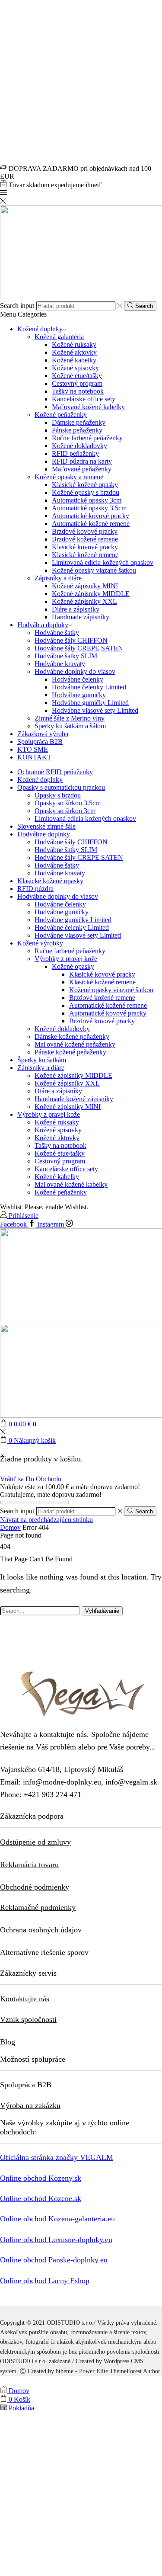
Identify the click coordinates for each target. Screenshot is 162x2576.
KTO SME (33, 749)
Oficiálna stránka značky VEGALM (57, 2157)
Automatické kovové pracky (91, 516)
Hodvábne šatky (57, 633)
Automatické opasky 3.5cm (89, 508)
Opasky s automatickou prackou (61, 787)
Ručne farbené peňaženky (87, 438)
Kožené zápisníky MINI (85, 586)
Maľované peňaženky (82, 469)
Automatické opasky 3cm (87, 500)
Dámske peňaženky (79, 422)
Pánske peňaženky (77, 430)
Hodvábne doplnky (44, 834)
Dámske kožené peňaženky (72, 1036)
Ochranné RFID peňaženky (55, 772)
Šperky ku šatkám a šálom (70, 726)
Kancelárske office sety (84, 399)
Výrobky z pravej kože (66, 959)
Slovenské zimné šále (46, 826)
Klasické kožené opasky (85, 485)
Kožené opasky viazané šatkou (94, 570)
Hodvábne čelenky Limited (89, 687)
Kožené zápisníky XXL (84, 601)
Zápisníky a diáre (58, 578)
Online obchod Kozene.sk (41, 2198)
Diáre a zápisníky (76, 609)
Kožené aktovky (74, 352)
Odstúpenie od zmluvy (35, 1842)
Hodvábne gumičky (79, 695)
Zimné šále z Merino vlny (70, 718)
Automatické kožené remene (91, 524)
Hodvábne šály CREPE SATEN (79, 648)
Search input (17, 306)
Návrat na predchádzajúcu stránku (46, 1520)
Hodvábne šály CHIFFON (71, 640)
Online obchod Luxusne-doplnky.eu (56, 2240)
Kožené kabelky (74, 360)
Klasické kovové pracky (85, 547)
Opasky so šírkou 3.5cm (68, 803)
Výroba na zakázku (30, 2105)
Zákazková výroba (43, 734)
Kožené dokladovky (79, 446)
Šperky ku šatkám (42, 1060)
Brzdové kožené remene (85, 539)
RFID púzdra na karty (82, 461)
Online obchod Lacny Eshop (45, 2281)
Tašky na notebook (78, 391)
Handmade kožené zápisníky (74, 1099)
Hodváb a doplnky (43, 625)
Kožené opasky (73, 966)
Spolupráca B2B (40, 742)
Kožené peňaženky (61, 415)
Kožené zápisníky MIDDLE (91, 594)
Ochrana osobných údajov (41, 1930)
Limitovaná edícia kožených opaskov (103, 562)
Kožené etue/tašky (77, 376)
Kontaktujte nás (25, 1999)
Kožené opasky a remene (69, 477)
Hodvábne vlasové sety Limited (95, 710)
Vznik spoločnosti (28, 2019)
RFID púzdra (35, 889)
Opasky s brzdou (58, 795)
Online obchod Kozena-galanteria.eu (57, 2219)
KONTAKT (34, 757)
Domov (10, 1527)
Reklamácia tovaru (29, 1865)
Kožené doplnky (40, 329)
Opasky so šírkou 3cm (65, 811)
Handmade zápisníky (81, 617)
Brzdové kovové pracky (85, 531)
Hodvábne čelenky (78, 679)
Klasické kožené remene (85, 555)
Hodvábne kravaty (60, 664)
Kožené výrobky (40, 943)
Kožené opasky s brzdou (86, 492)
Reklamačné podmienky (38, 1907)
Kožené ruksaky (74, 344)
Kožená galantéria (59, 337)
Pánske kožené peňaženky (70, 1052)
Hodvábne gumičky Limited (90, 703)
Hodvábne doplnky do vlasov (75, 671)
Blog (8, 2042)
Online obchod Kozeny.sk (41, 2178)
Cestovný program (77, 383)
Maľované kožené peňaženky (75, 1044)
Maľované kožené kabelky (88, 407)
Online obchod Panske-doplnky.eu (54, 2260)
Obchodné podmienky (35, 1887)
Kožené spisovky (75, 368)
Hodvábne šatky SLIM (66, 656)
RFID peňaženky (75, 453)
